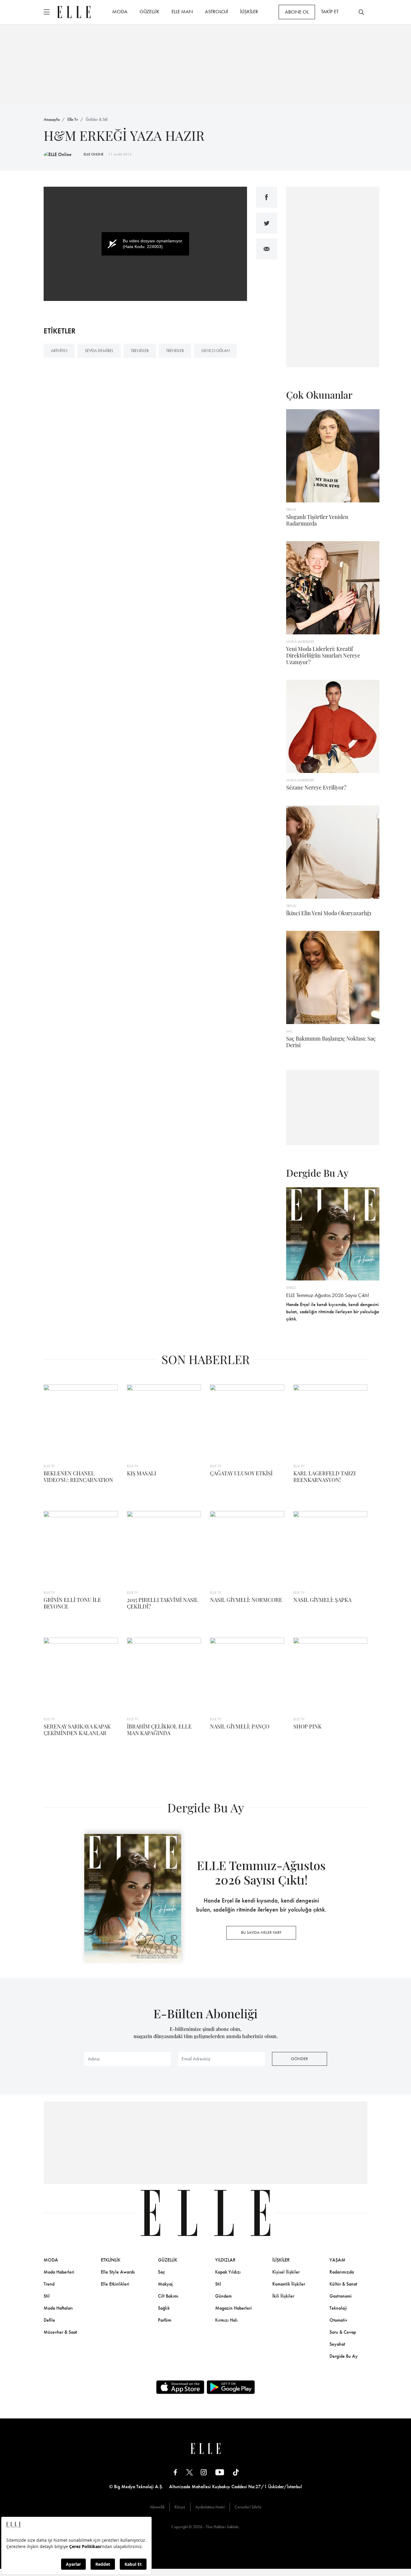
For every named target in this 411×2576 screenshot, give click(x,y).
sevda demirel (99, 351)
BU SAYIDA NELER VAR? (261, 1932)
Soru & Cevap (343, 2332)
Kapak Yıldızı (228, 2272)
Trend (49, 2284)
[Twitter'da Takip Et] (190, 2472)
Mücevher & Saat (60, 2332)
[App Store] (180, 2387)
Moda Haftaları (58, 2308)
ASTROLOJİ (216, 11)
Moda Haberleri (59, 2272)
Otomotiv (338, 2320)
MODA (120, 11)
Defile (49, 2320)
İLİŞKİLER (249, 11)
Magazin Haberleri (233, 2308)
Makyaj (165, 2284)
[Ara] (361, 12)
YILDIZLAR (225, 2260)
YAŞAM (337, 2260)
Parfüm (165, 2320)
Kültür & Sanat (343, 2284)
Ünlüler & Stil (97, 119)
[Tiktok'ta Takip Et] (236, 2472)
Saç (161, 2272)
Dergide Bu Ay (344, 2356)
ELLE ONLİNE (94, 154)
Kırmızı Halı (226, 2320)
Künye (180, 2507)
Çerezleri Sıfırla (248, 2507)
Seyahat (337, 2344)
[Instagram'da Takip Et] (204, 2472)
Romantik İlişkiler (289, 2284)
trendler (140, 351)
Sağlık (164, 2308)
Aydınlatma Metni (210, 2507)
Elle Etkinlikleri (115, 2284)
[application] (145, 244)
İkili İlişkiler (283, 2296)
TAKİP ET (330, 11)
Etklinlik (111, 2260)
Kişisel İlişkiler (286, 2272)
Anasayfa (52, 119)
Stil (47, 2296)
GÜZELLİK (150, 11)
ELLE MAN (182, 11)
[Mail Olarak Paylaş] (267, 249)
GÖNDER (299, 2059)
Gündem (223, 2296)
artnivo (59, 351)
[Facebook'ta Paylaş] (267, 197)
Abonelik (157, 2507)
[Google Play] (231, 2387)
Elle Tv (73, 119)
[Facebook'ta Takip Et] (175, 2472)
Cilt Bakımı (168, 2296)
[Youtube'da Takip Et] (220, 2472)
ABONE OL (297, 12)
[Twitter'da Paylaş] (267, 223)
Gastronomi (341, 2296)
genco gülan (215, 351)
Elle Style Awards (118, 2272)
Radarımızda (342, 2272)
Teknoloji (338, 2308)
